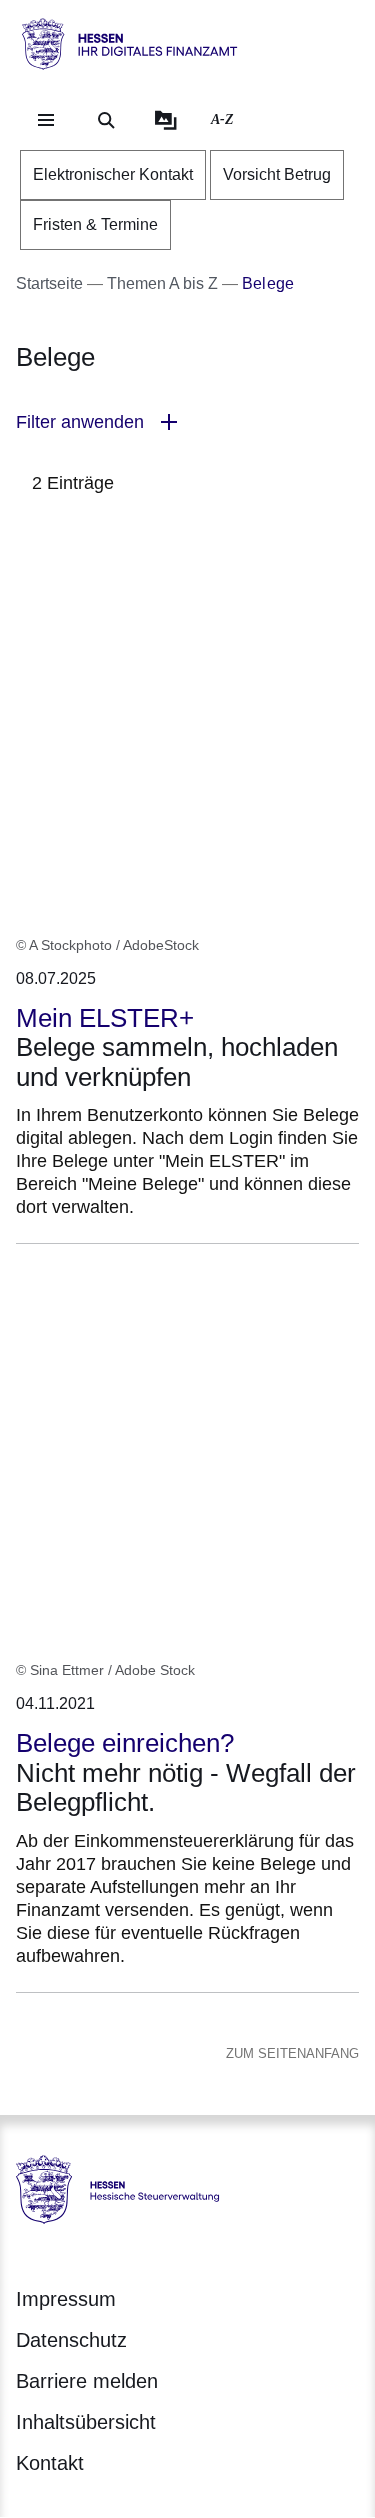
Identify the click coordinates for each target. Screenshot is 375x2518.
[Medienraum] (166, 120)
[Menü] (46, 120)
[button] (187, 422)
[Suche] (106, 120)
